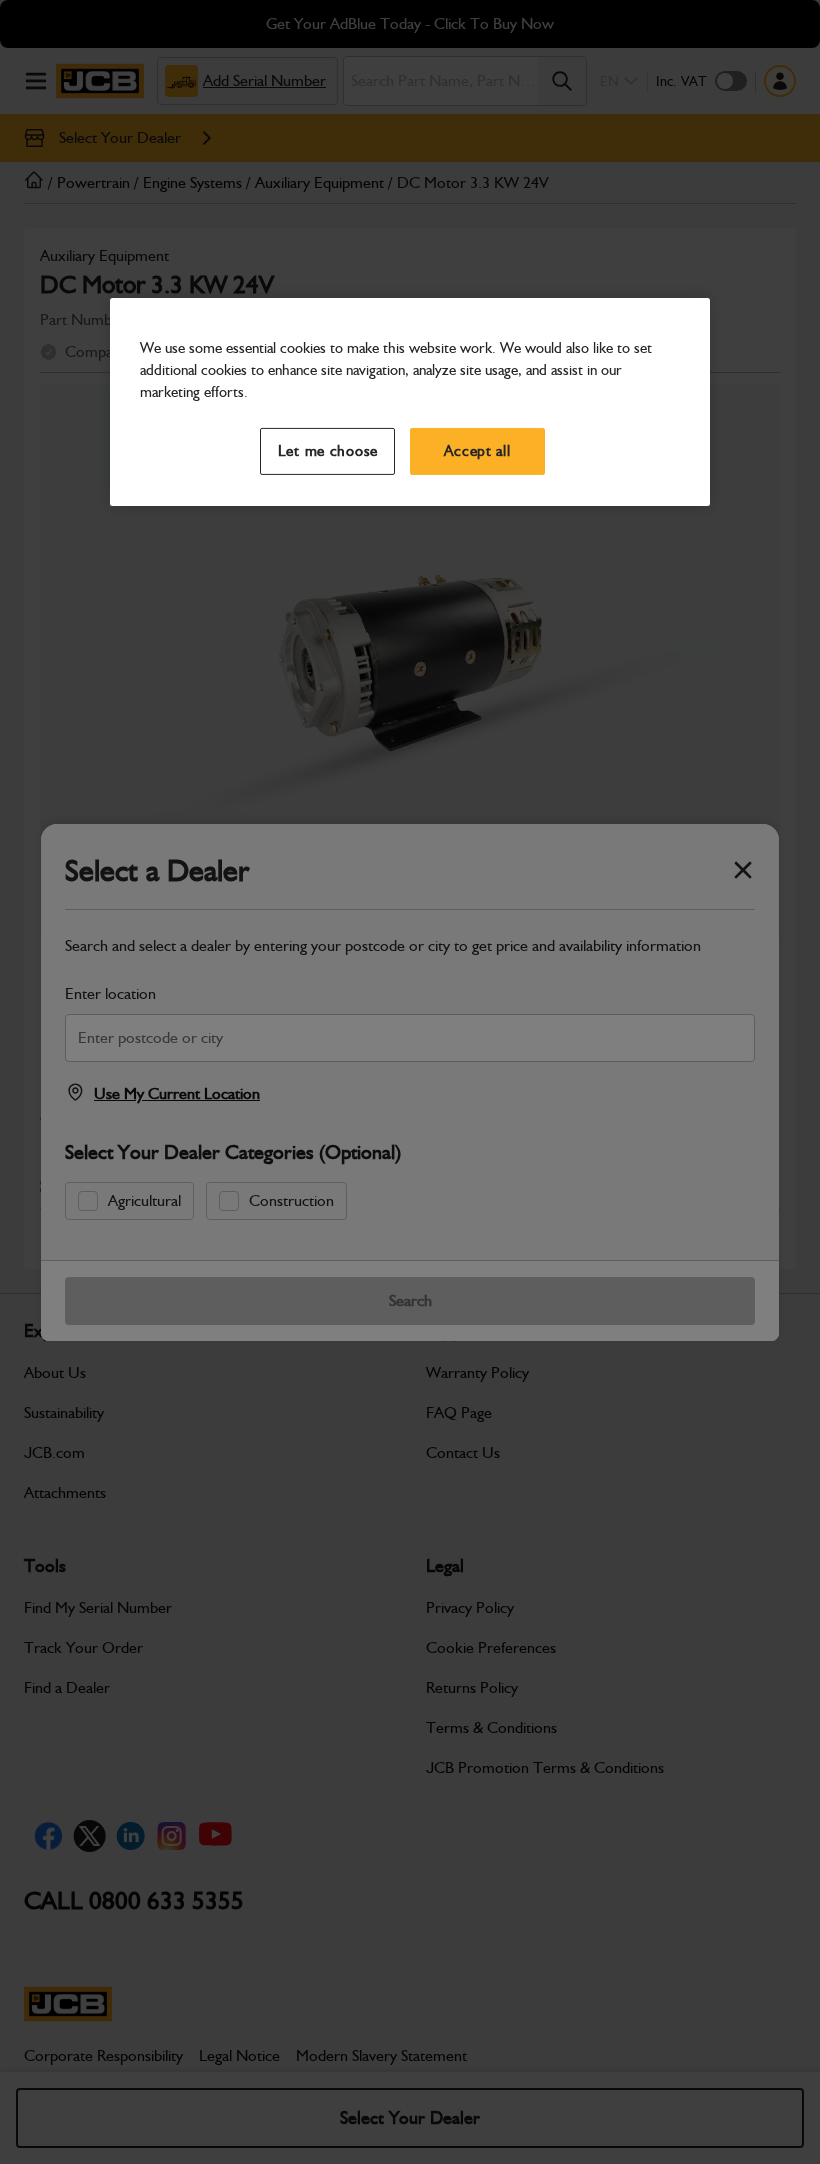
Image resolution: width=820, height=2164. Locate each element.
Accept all (477, 451)
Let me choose (328, 451)
